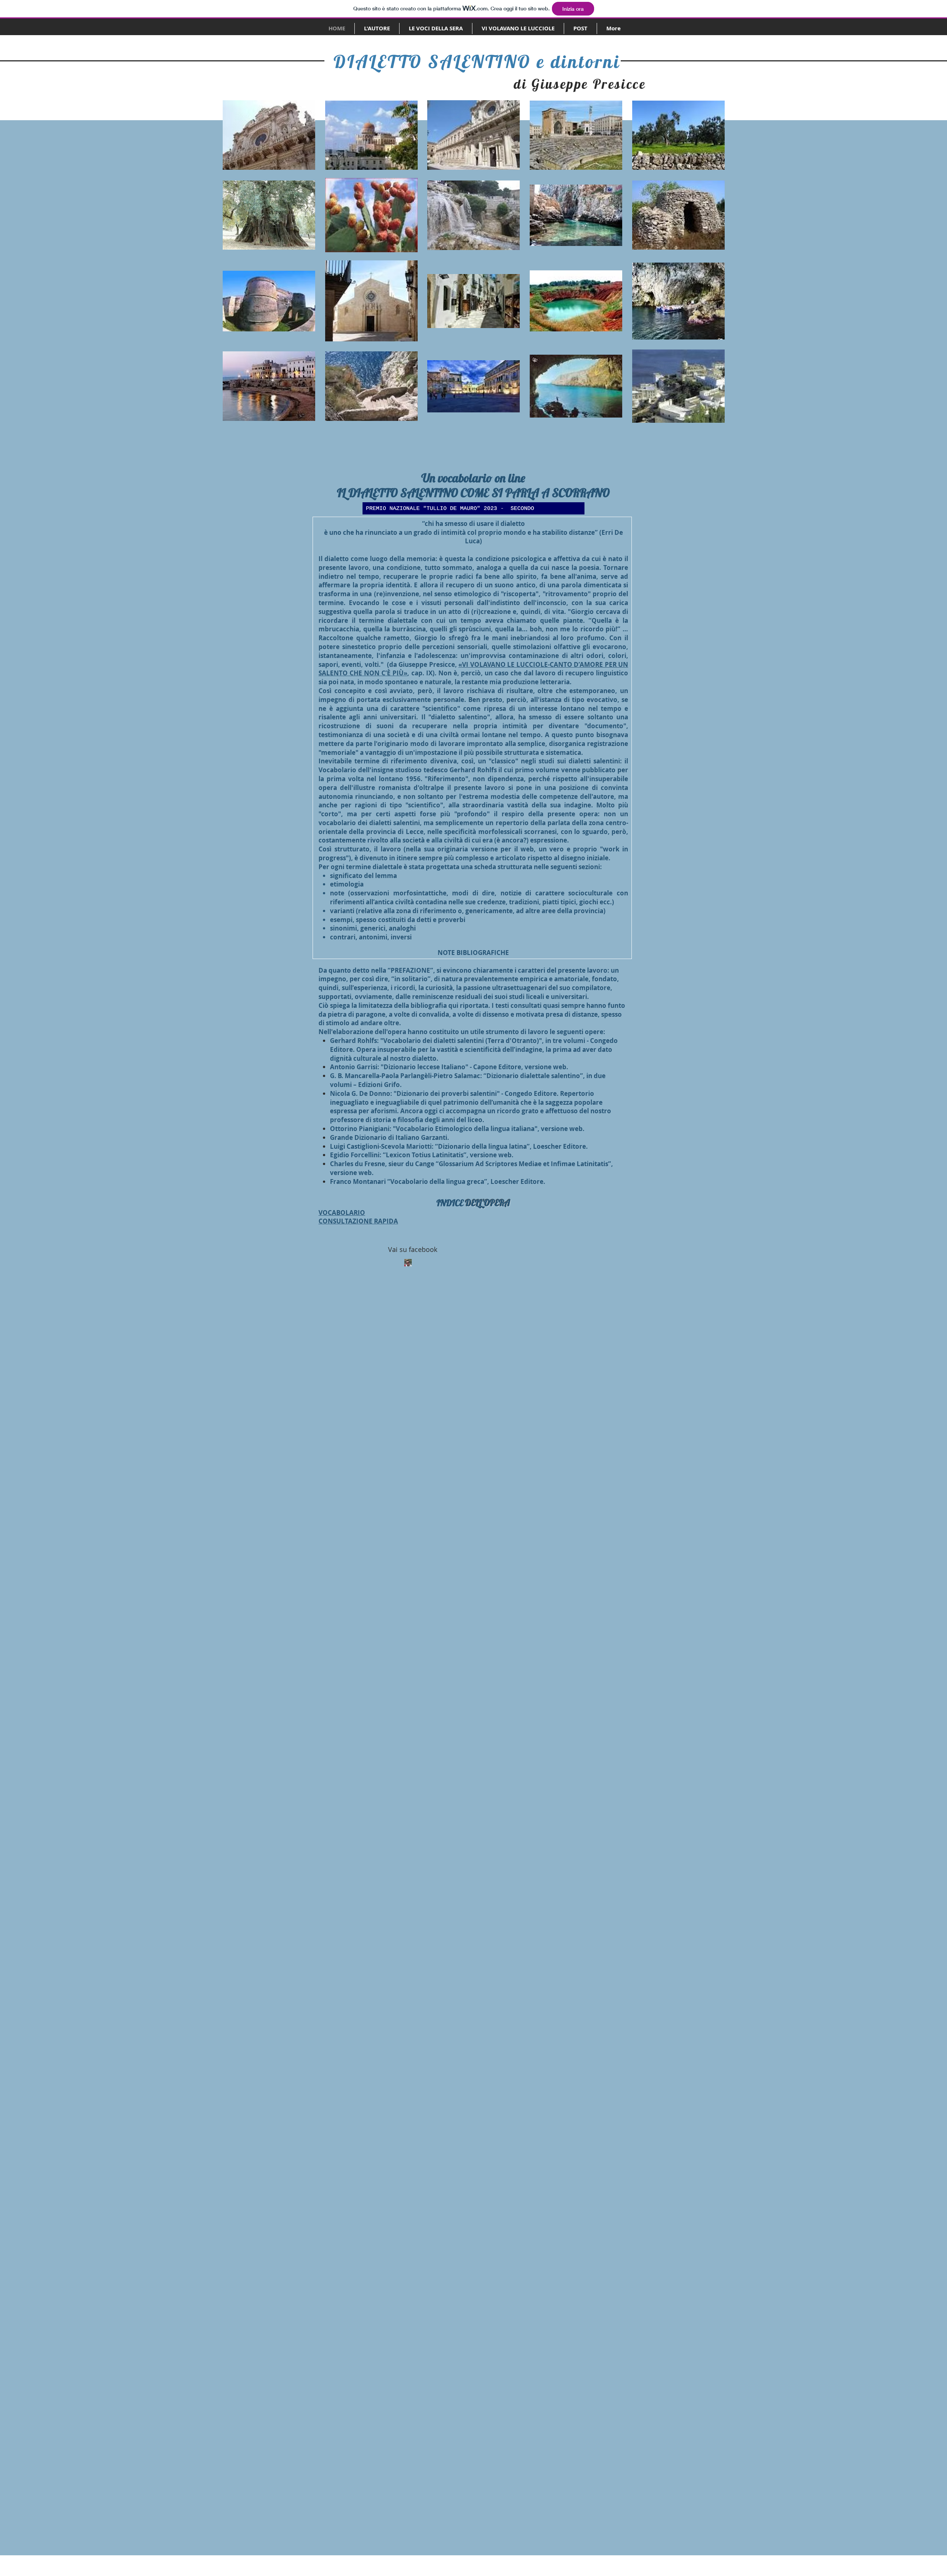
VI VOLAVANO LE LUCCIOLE (505, 664)
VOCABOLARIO (342, 1213)
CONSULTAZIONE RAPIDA (358, 1221)
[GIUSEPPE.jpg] (408, 1263)
